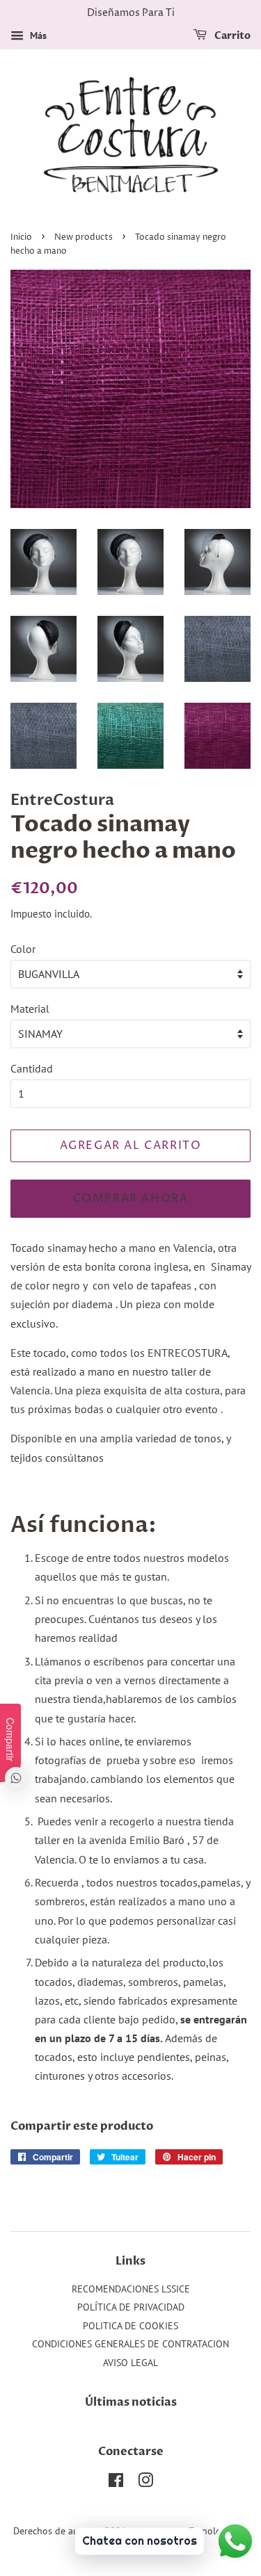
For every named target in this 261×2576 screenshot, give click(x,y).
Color (23, 949)
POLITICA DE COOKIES (130, 2326)
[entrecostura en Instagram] (145, 2483)
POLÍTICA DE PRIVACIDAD (131, 2307)
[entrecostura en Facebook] (116, 2483)
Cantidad (32, 1068)
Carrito (231, 36)
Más (37, 35)
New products (84, 237)
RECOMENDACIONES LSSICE (131, 2289)
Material (30, 1009)
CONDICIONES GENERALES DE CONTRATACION (130, 2344)
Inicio (21, 237)
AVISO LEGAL (130, 2363)
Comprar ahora (131, 1198)
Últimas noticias (131, 2402)
